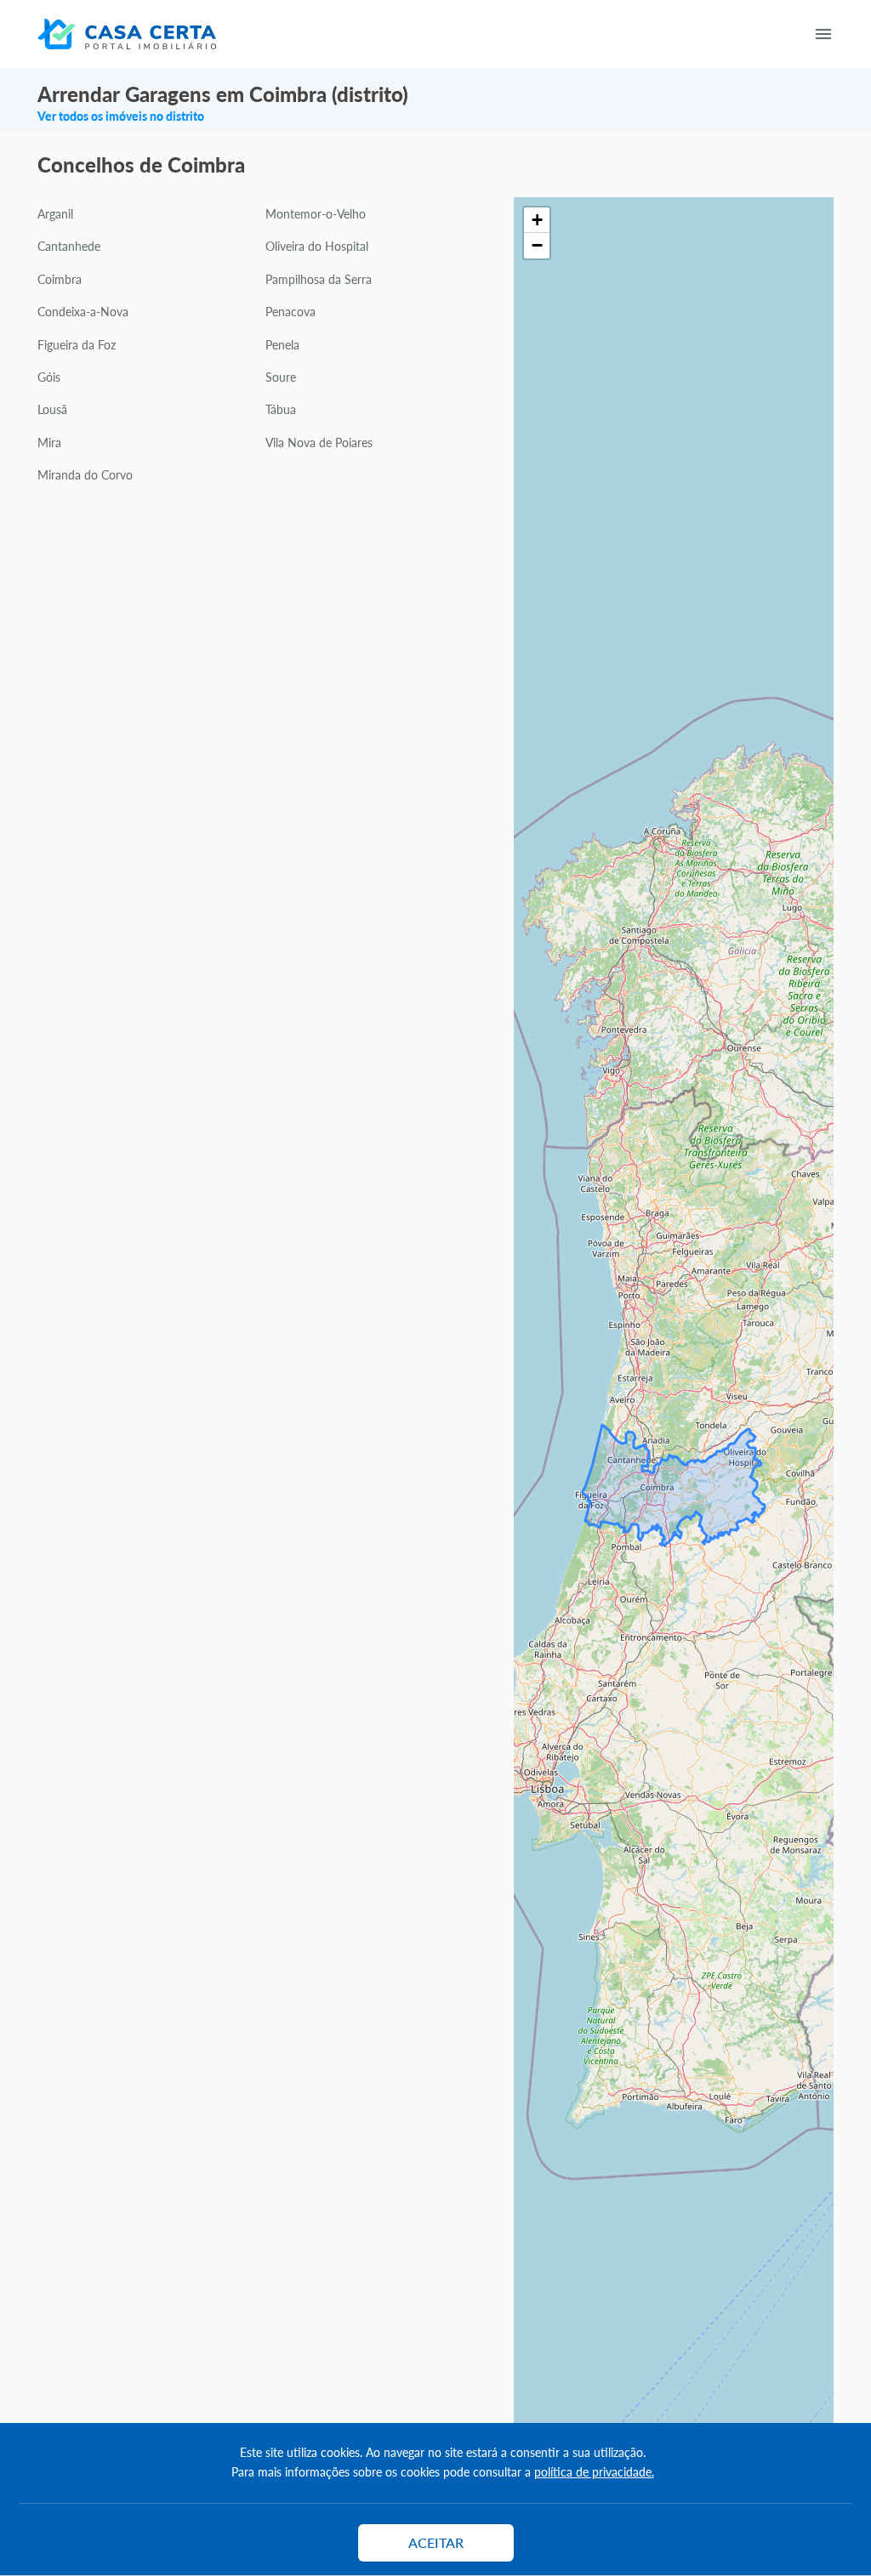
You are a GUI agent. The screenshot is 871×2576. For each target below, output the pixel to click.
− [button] (537, 245)
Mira (49, 442)
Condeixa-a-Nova (83, 311)
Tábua (281, 409)
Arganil (55, 213)
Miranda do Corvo (85, 474)
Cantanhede (69, 246)
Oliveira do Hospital (317, 246)
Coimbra (60, 279)
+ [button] (537, 220)
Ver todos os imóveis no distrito (121, 116)
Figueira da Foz (77, 344)
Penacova (290, 311)
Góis (49, 377)
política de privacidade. (594, 2471)
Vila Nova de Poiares (319, 442)
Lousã (52, 409)
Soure (281, 377)
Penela (282, 344)
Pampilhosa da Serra (319, 279)
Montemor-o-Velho (316, 213)
